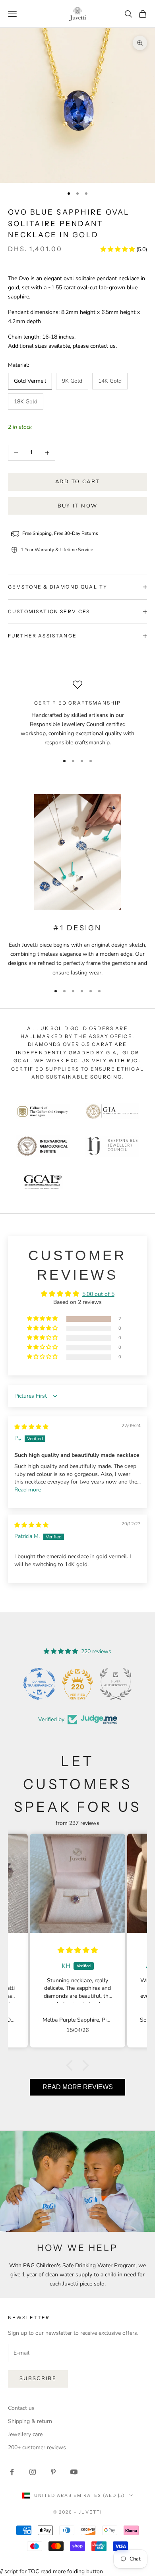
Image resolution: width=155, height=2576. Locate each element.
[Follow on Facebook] (12, 2472)
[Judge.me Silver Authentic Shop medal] (116, 1684)
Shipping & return (30, 2421)
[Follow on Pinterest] (53, 2472)
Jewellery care (25, 2434)
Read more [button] (28, 1490)
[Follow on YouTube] (74, 2472)
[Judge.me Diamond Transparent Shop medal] (39, 1684)
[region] (77, 714)
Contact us (21, 2408)
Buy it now (77, 506)
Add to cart (78, 482)
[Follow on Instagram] (33, 2472)
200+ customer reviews (37, 2447)
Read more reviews (78, 2087)
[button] (118, 249)
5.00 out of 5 (98, 1294)
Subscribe (38, 2378)
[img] (31, 1427)
